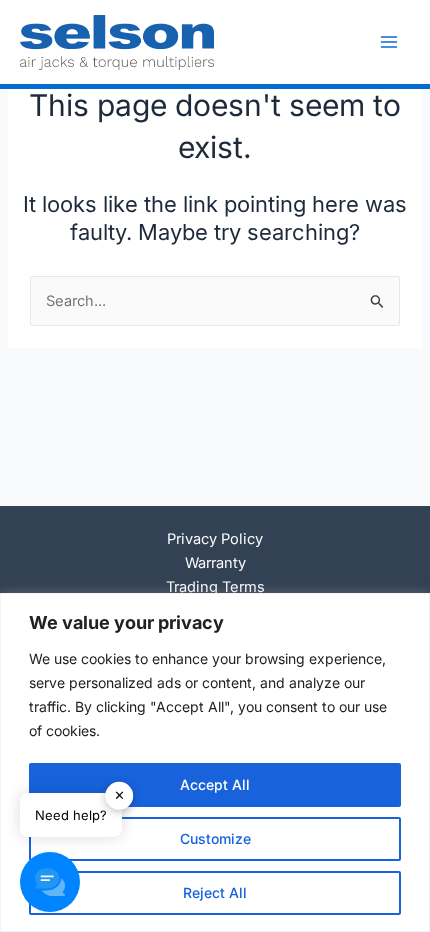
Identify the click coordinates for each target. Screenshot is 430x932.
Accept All (215, 784)
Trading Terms (215, 587)
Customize (215, 838)
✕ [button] (119, 795)
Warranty (215, 563)
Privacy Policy (215, 539)
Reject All (215, 892)
